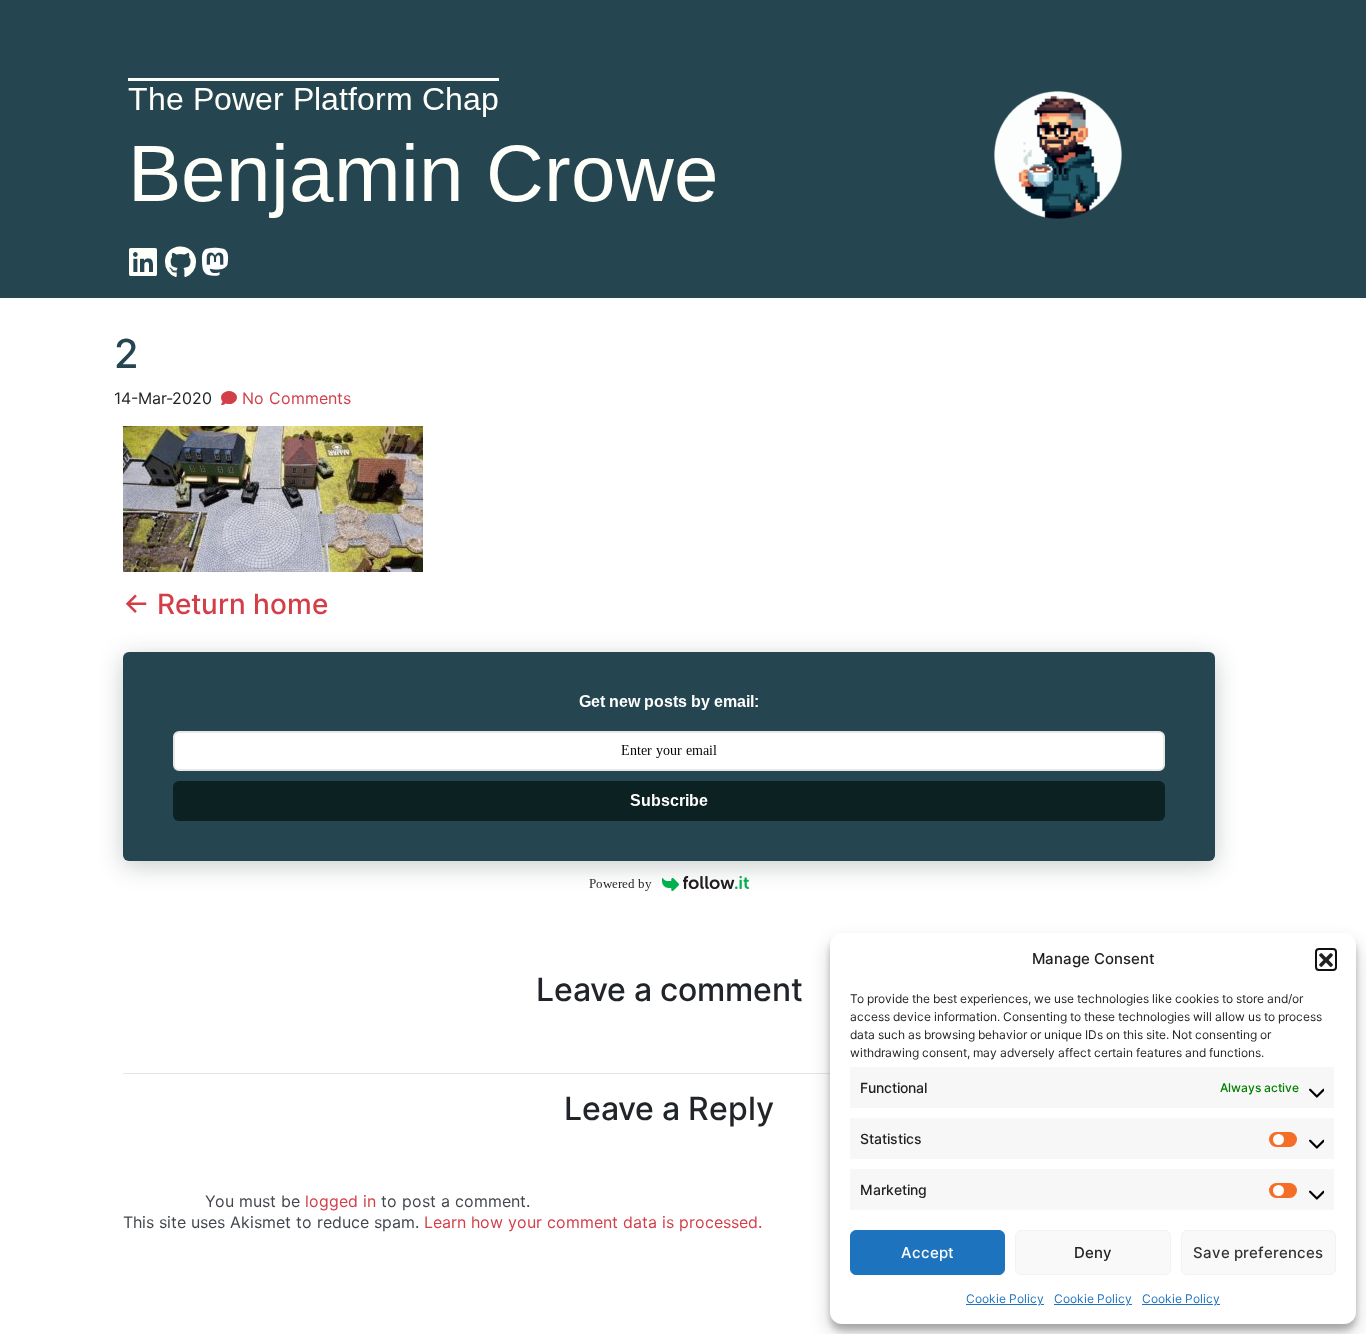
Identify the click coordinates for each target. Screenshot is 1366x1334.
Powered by (620, 883)
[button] (1326, 959)
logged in (340, 1201)
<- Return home (225, 604)
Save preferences (1258, 1252)
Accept (927, 1252)
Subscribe (669, 800)
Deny (1093, 1252)
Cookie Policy (1005, 1298)
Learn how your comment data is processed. (593, 1222)
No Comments (294, 398)
